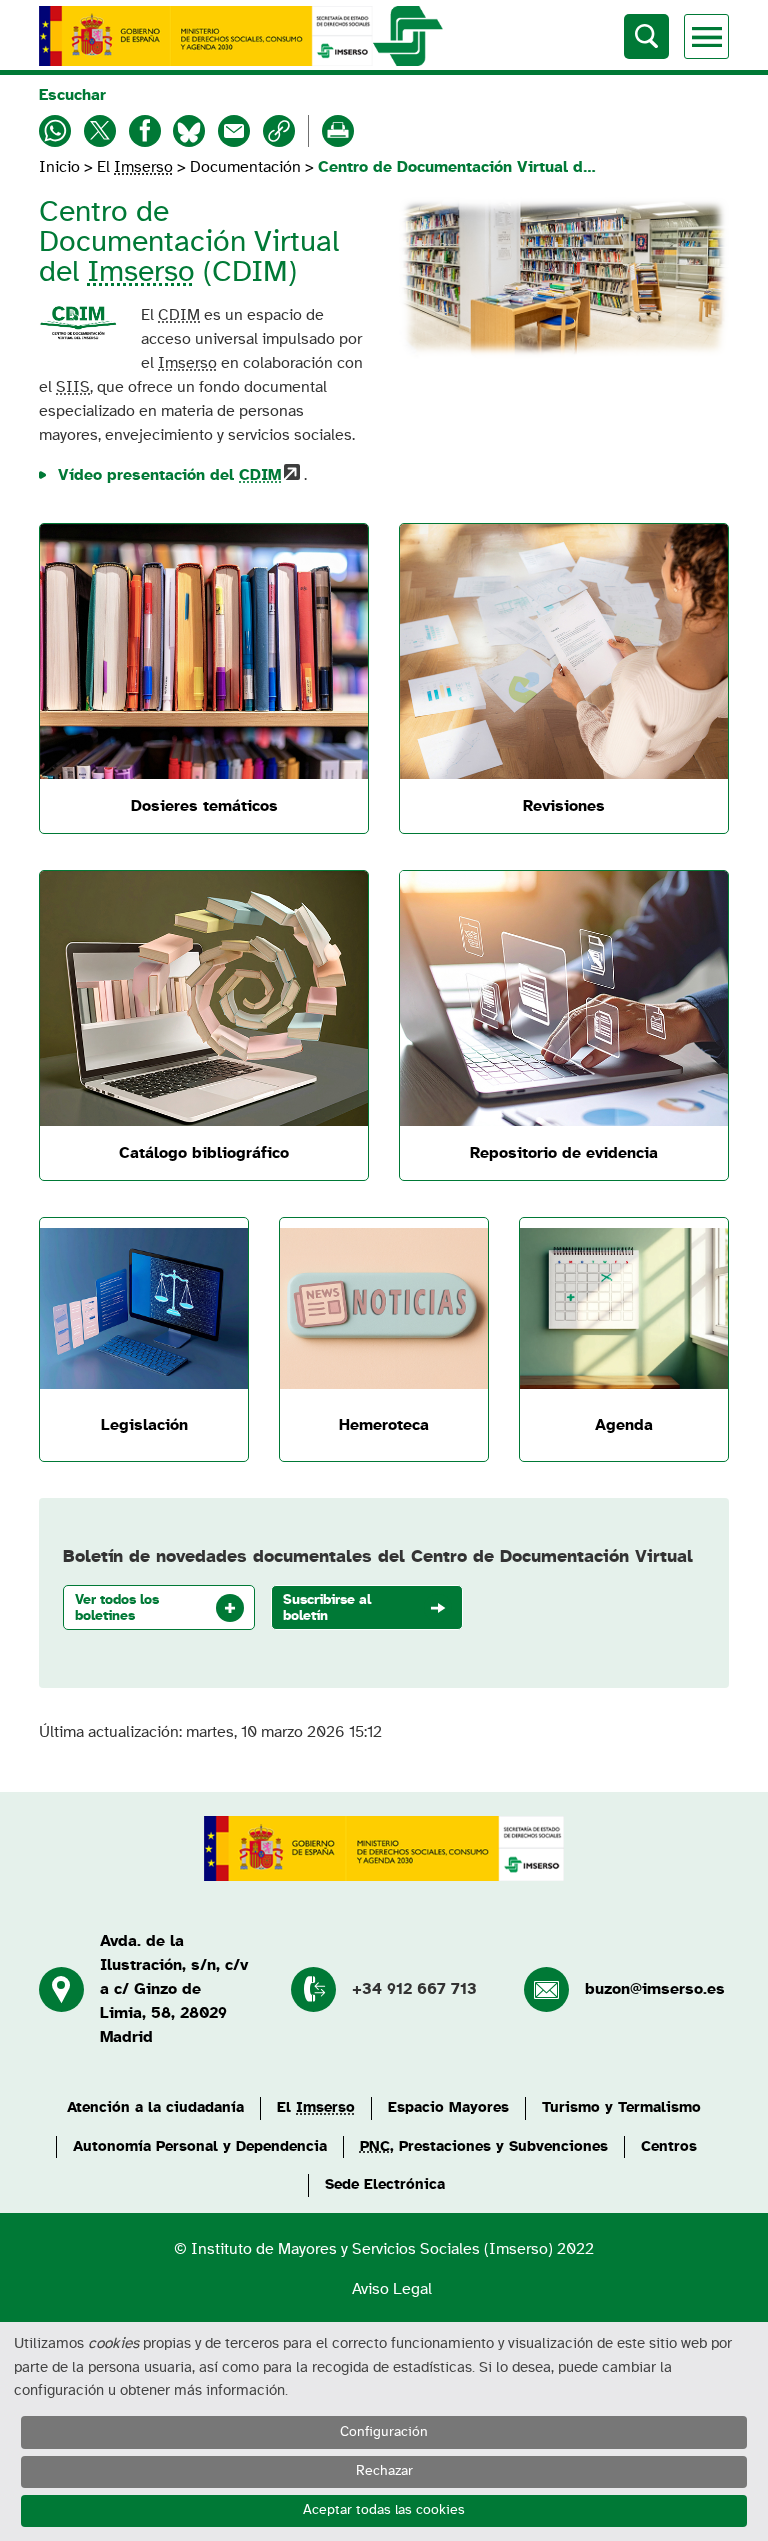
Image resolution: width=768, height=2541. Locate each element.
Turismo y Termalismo (621, 2107)
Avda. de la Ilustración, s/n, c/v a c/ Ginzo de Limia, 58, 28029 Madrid (174, 1989)
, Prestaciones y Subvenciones (484, 2146)
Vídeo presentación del (169, 475)
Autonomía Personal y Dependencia (200, 2146)
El (135, 167)
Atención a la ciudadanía (155, 2107)
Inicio (61, 167)
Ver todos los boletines (117, 1608)
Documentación (245, 167)
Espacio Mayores (448, 2107)
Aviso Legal (392, 2289)
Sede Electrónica (385, 2184)
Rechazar (384, 2471)
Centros (669, 2146)
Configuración (384, 2432)
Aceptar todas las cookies (384, 2510)
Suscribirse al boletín (327, 1608)
